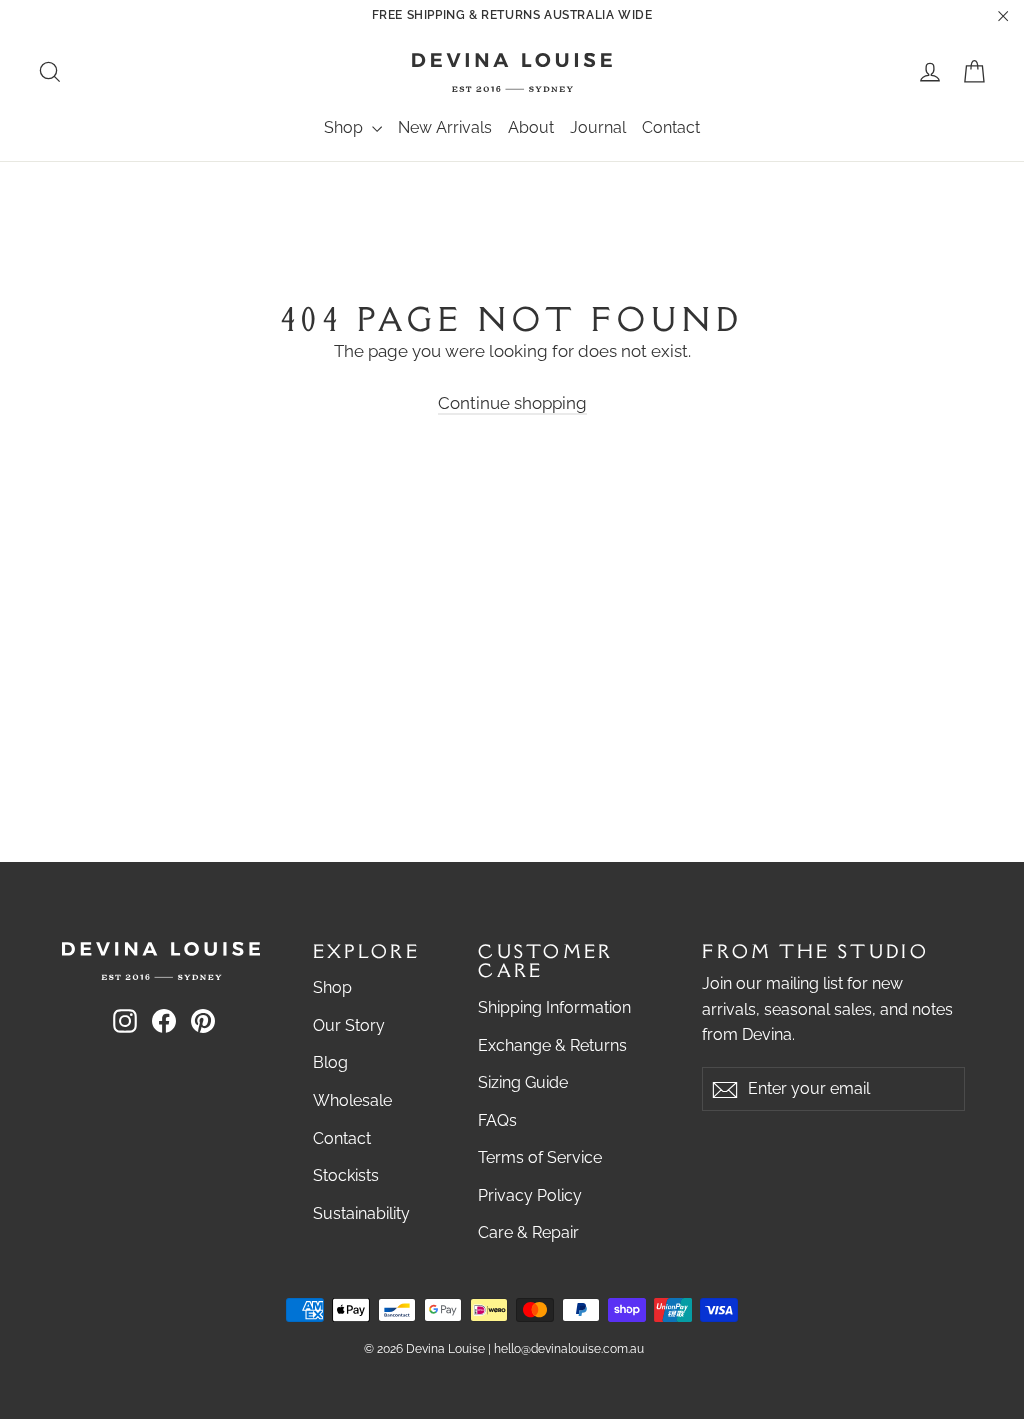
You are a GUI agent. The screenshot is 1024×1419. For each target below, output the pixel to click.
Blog (330, 1062)
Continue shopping (512, 403)
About (531, 127)
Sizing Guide (523, 1082)
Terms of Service (540, 1157)
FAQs (497, 1120)
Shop (345, 127)
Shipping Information (554, 1007)
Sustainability (361, 1213)
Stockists (346, 1175)
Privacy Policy (530, 1195)
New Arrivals (445, 127)
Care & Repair (528, 1232)
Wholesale (352, 1100)
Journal (598, 127)
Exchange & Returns (552, 1045)
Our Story (349, 1025)
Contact (671, 127)
